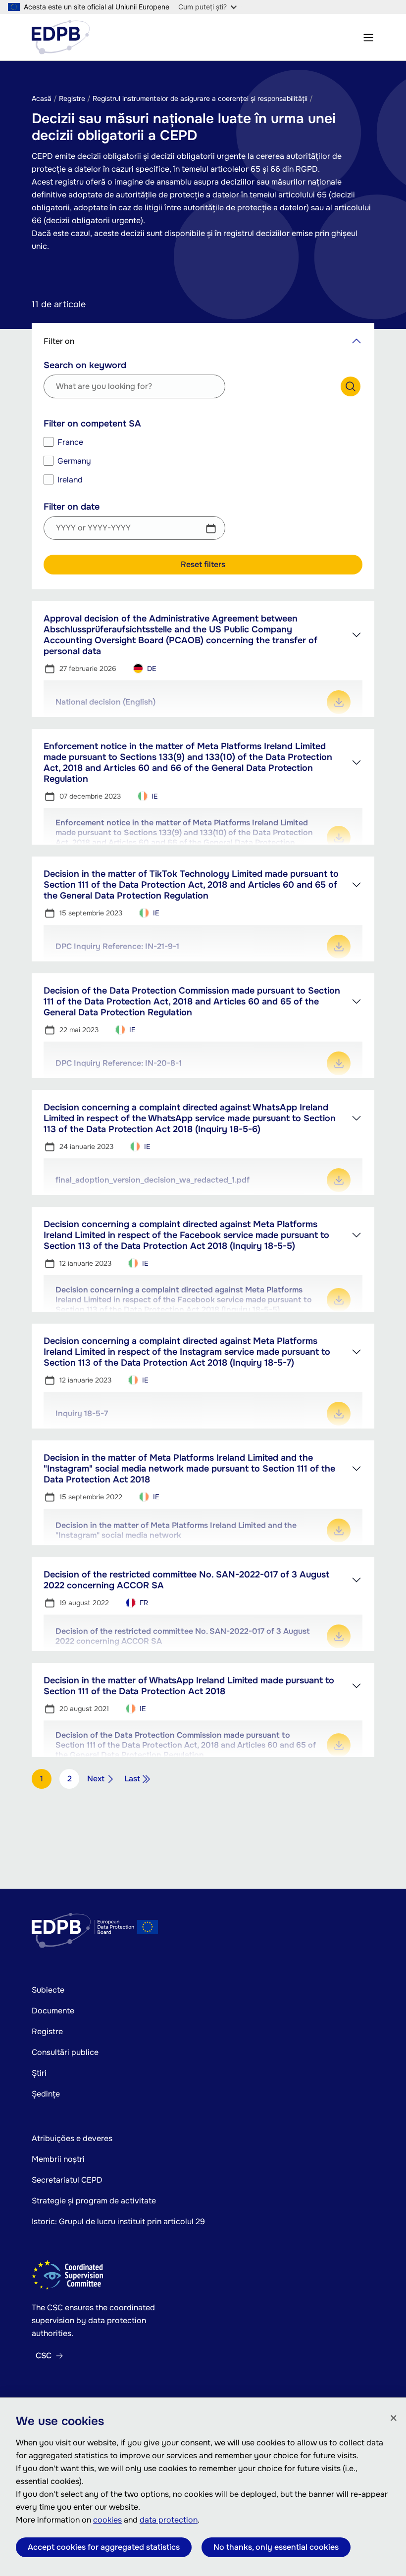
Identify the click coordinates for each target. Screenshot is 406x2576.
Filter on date (72, 507)
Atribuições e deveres (72, 2138)
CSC (44, 2356)
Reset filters (203, 564)
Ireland (70, 480)
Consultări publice (65, 2052)
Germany (74, 461)
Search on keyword (85, 365)
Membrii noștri (58, 2159)
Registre (47, 2031)
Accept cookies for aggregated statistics (104, 2547)
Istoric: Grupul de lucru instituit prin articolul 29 (118, 2221)
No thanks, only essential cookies (276, 2547)
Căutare (351, 386)
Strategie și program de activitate (94, 2201)
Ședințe (46, 2094)
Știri (39, 2073)
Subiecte (48, 1990)
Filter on (59, 341)
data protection (169, 2520)
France (70, 442)
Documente (53, 2011)
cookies (107, 2520)
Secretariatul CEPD (67, 2180)
